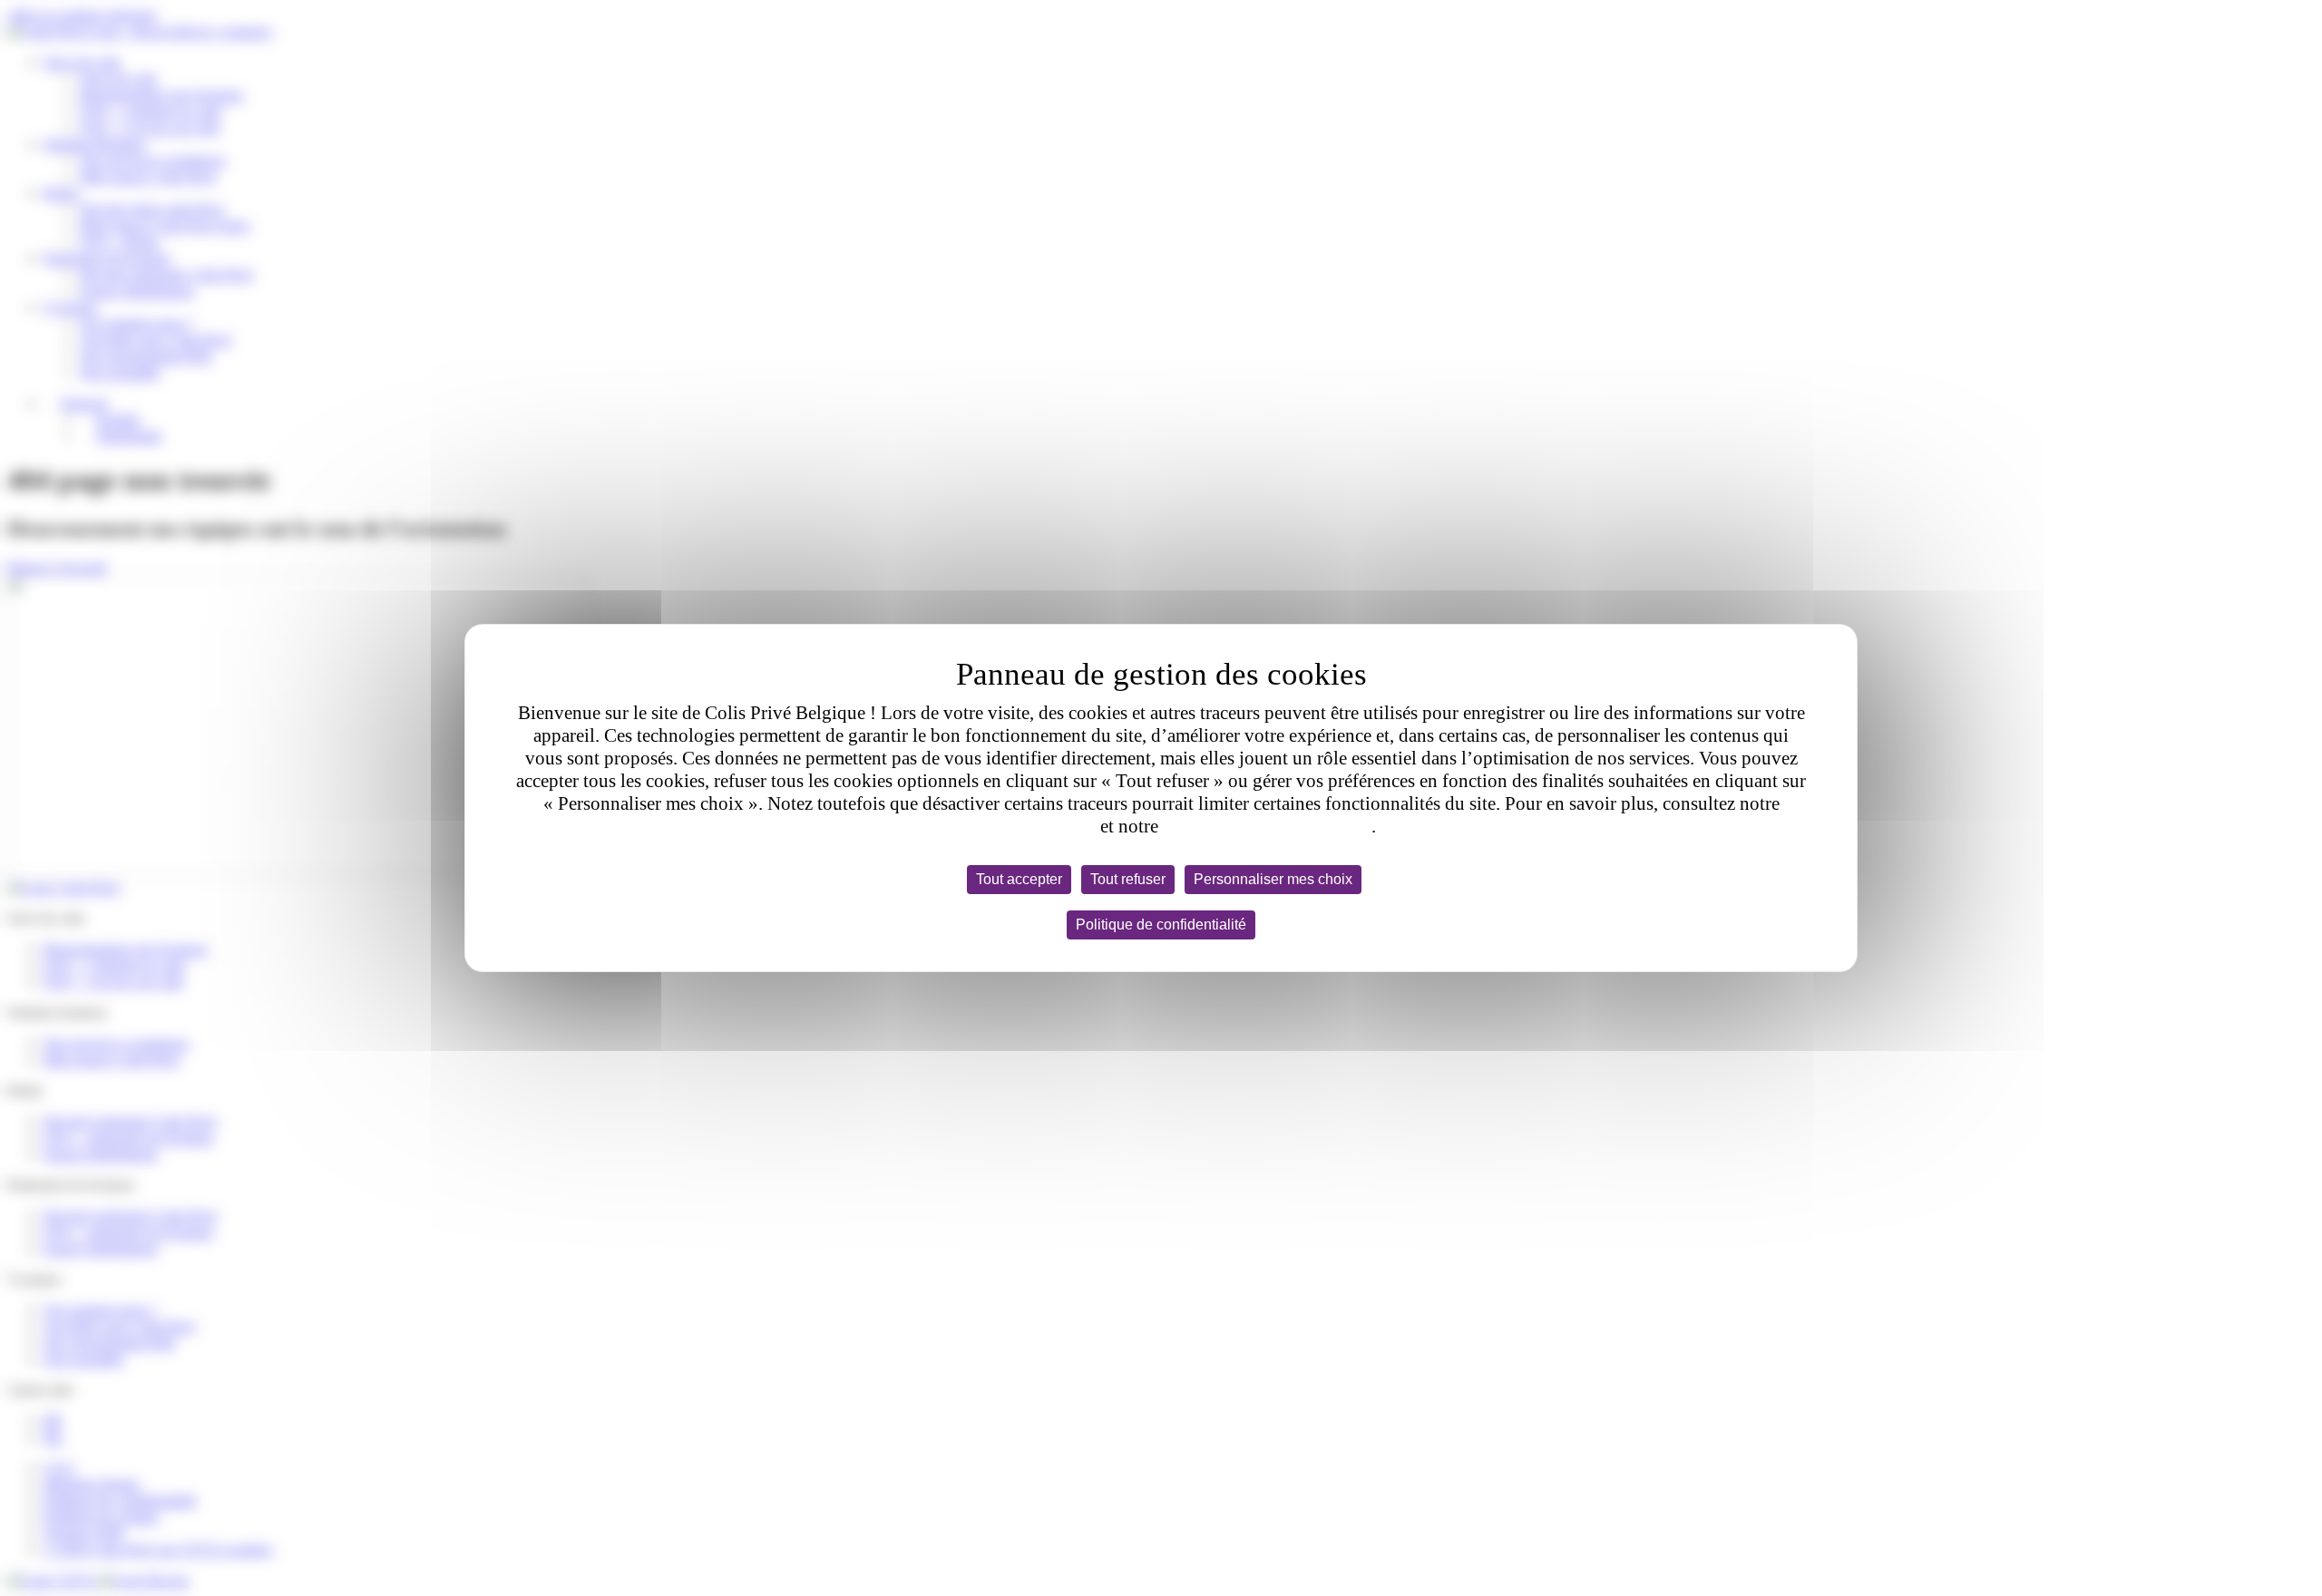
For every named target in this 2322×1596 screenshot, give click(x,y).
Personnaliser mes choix (1273, 879)
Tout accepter (1019, 879)
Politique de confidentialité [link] (1161, 925)
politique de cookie (1021, 826)
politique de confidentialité (1267, 826)
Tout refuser (1128, 879)
